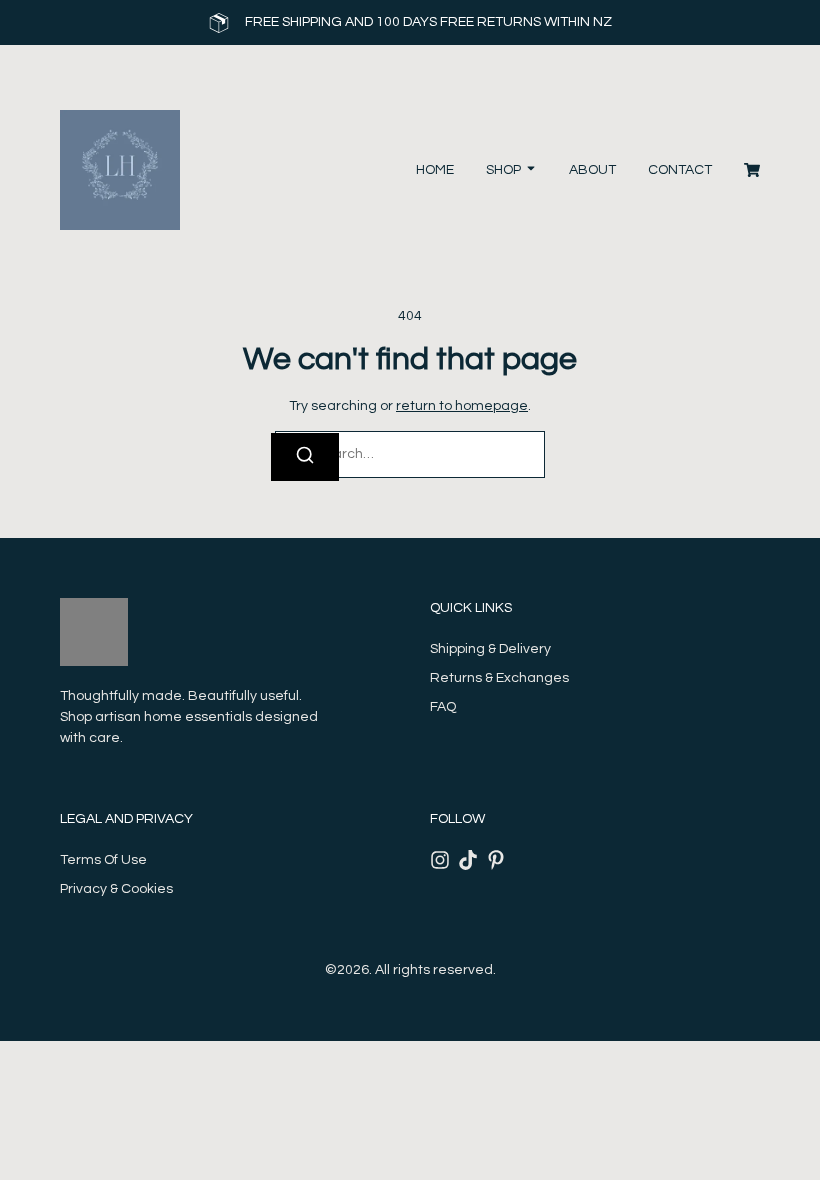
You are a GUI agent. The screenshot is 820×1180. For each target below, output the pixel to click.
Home (435, 170)
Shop (503, 170)
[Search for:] (410, 454)
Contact (680, 170)
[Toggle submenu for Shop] (529, 170)
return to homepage (462, 406)
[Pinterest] (496, 860)
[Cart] (752, 170)
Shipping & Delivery (490, 649)
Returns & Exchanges (499, 678)
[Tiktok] (468, 860)
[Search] (305, 457)
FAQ (443, 707)
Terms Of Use (103, 860)
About (592, 170)
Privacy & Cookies (116, 889)
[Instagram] (440, 860)
